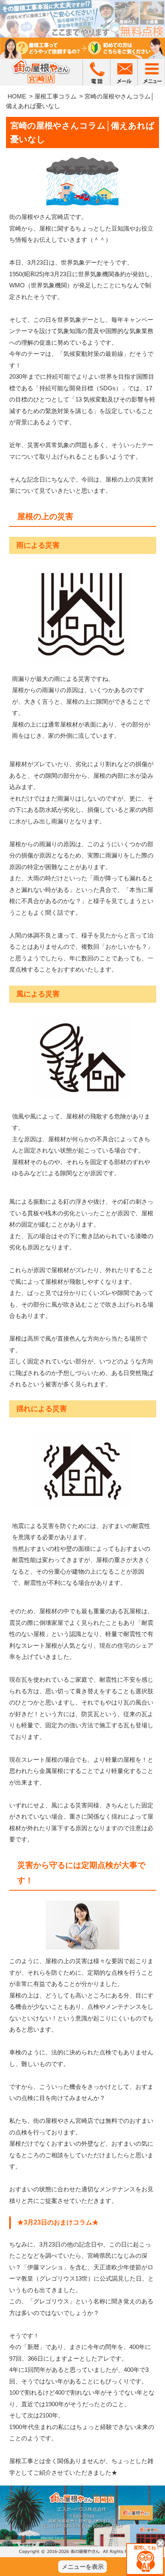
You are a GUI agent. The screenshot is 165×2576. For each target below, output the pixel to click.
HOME (17, 96)
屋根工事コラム (55, 96)
